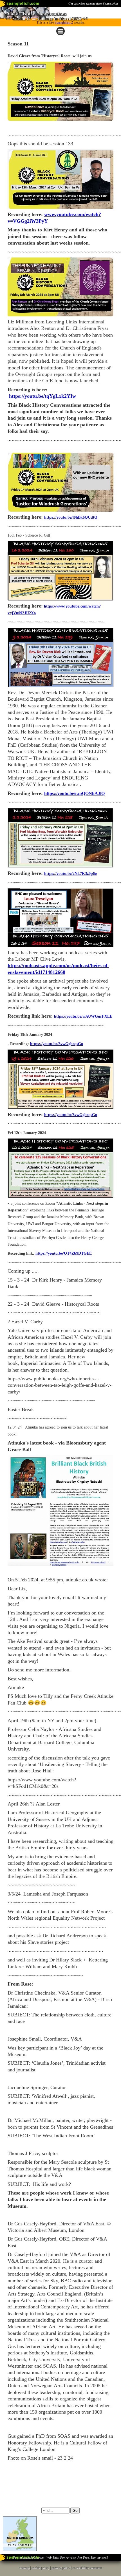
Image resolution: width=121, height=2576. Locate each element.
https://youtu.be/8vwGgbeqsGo (57, 1044)
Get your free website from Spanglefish (93, 4)
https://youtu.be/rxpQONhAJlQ (74, 793)
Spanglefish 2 (64, 22)
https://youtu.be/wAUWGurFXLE (83, 1016)
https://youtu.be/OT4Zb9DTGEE (64, 1253)
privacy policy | (62, 2568)
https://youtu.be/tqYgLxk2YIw (42, 396)
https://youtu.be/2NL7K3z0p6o (70, 874)
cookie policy (40, 2568)
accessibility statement (87, 2568)
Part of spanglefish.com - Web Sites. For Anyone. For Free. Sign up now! (60, 2557)
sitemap (24, 2568)
